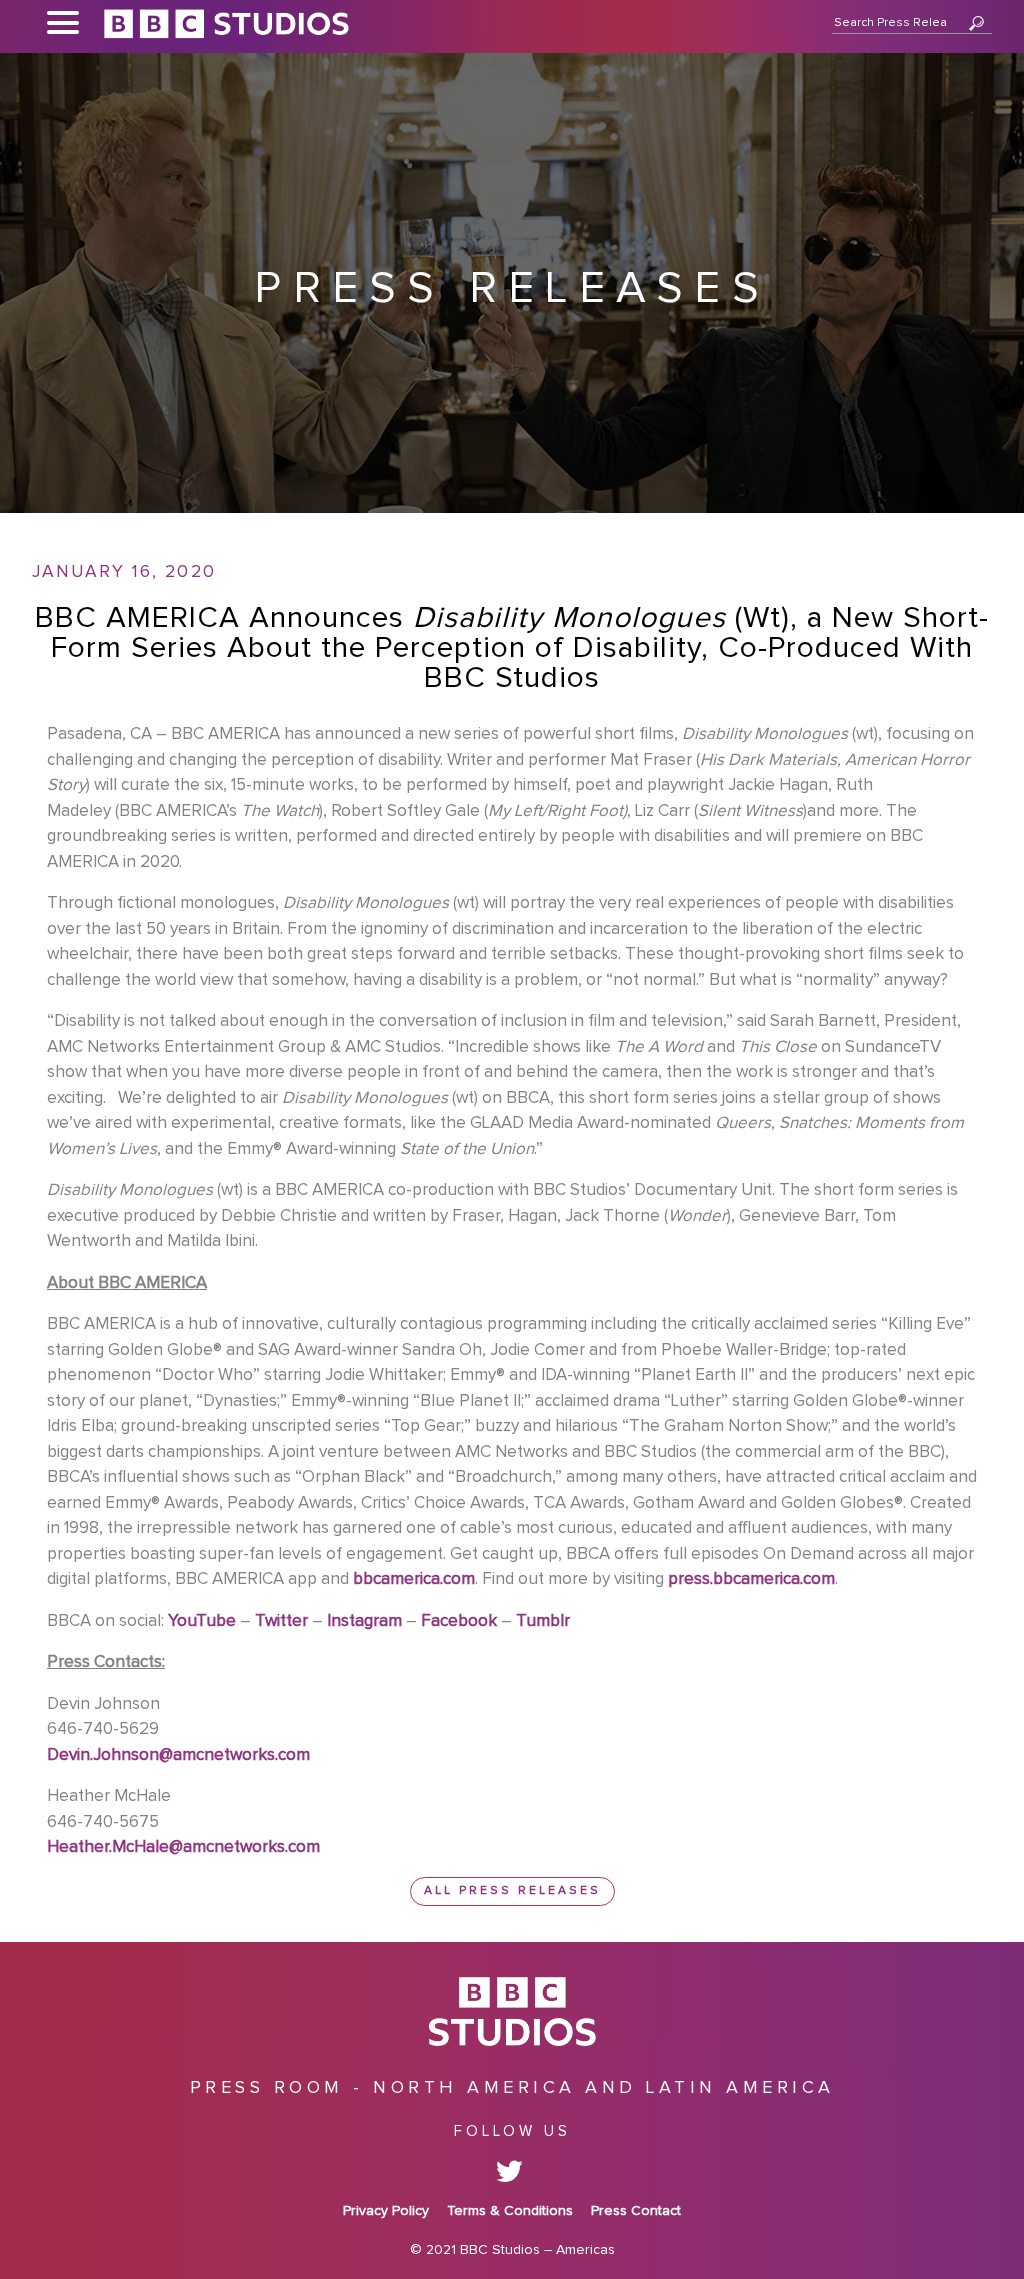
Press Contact (636, 2211)
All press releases (512, 1891)
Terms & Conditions (510, 2211)
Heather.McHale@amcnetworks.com (183, 1847)
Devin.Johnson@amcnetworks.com (178, 1755)
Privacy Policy (386, 2211)
